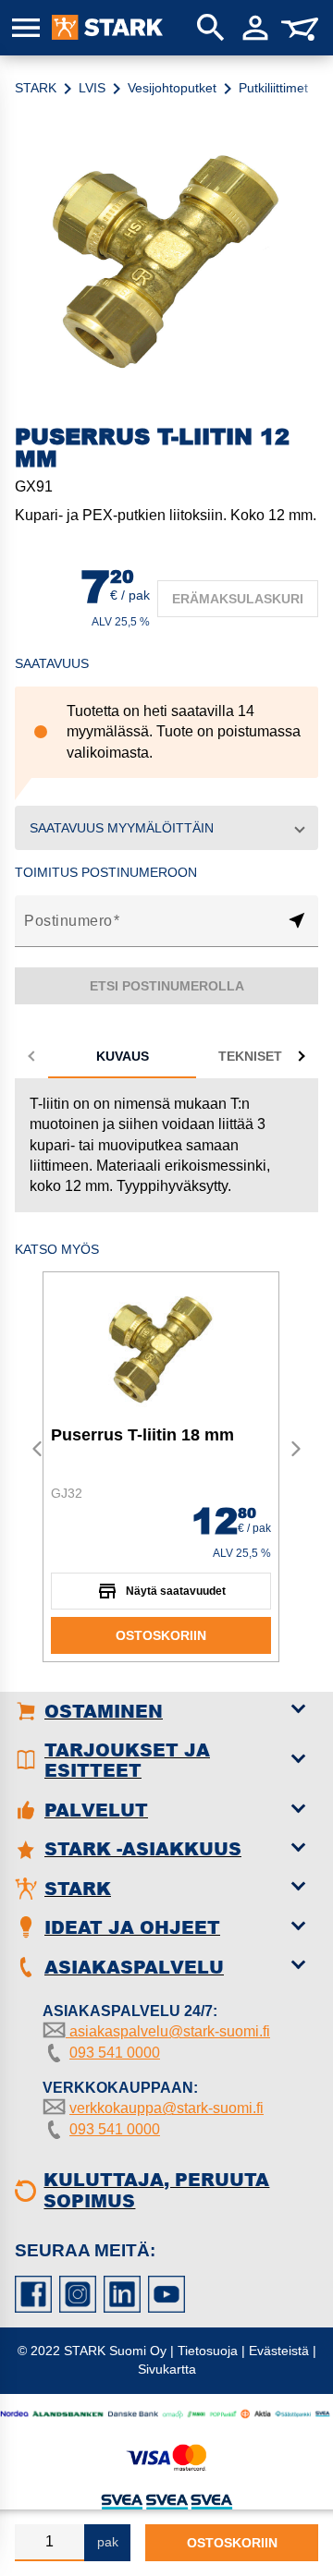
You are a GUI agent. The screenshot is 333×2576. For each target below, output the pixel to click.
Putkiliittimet (273, 88)
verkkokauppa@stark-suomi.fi (166, 2108)
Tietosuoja (208, 2351)
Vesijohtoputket (172, 88)
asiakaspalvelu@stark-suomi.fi (168, 2031)
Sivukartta (167, 2369)
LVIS (92, 88)
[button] (166, 828)
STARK (36, 88)
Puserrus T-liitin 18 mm (142, 1435)
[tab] (122, 1056)
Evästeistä (279, 2351)
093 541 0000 (115, 2053)
